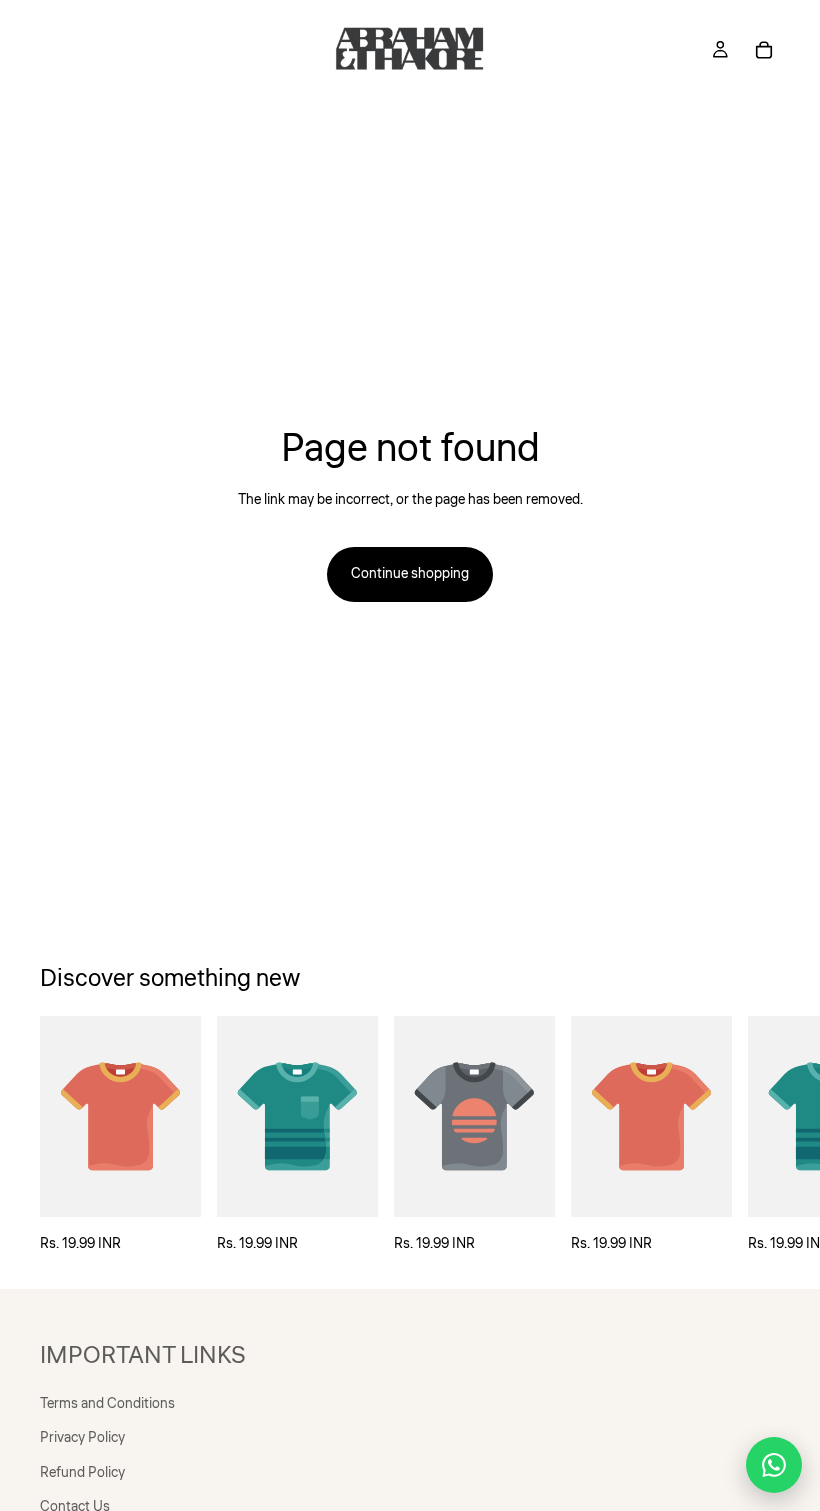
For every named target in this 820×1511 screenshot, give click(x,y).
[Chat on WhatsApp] (774, 1465)
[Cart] (764, 50)
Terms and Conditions (107, 1404)
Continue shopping (410, 574)
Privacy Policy (82, 1439)
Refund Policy (82, 1473)
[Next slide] (758, 1136)
